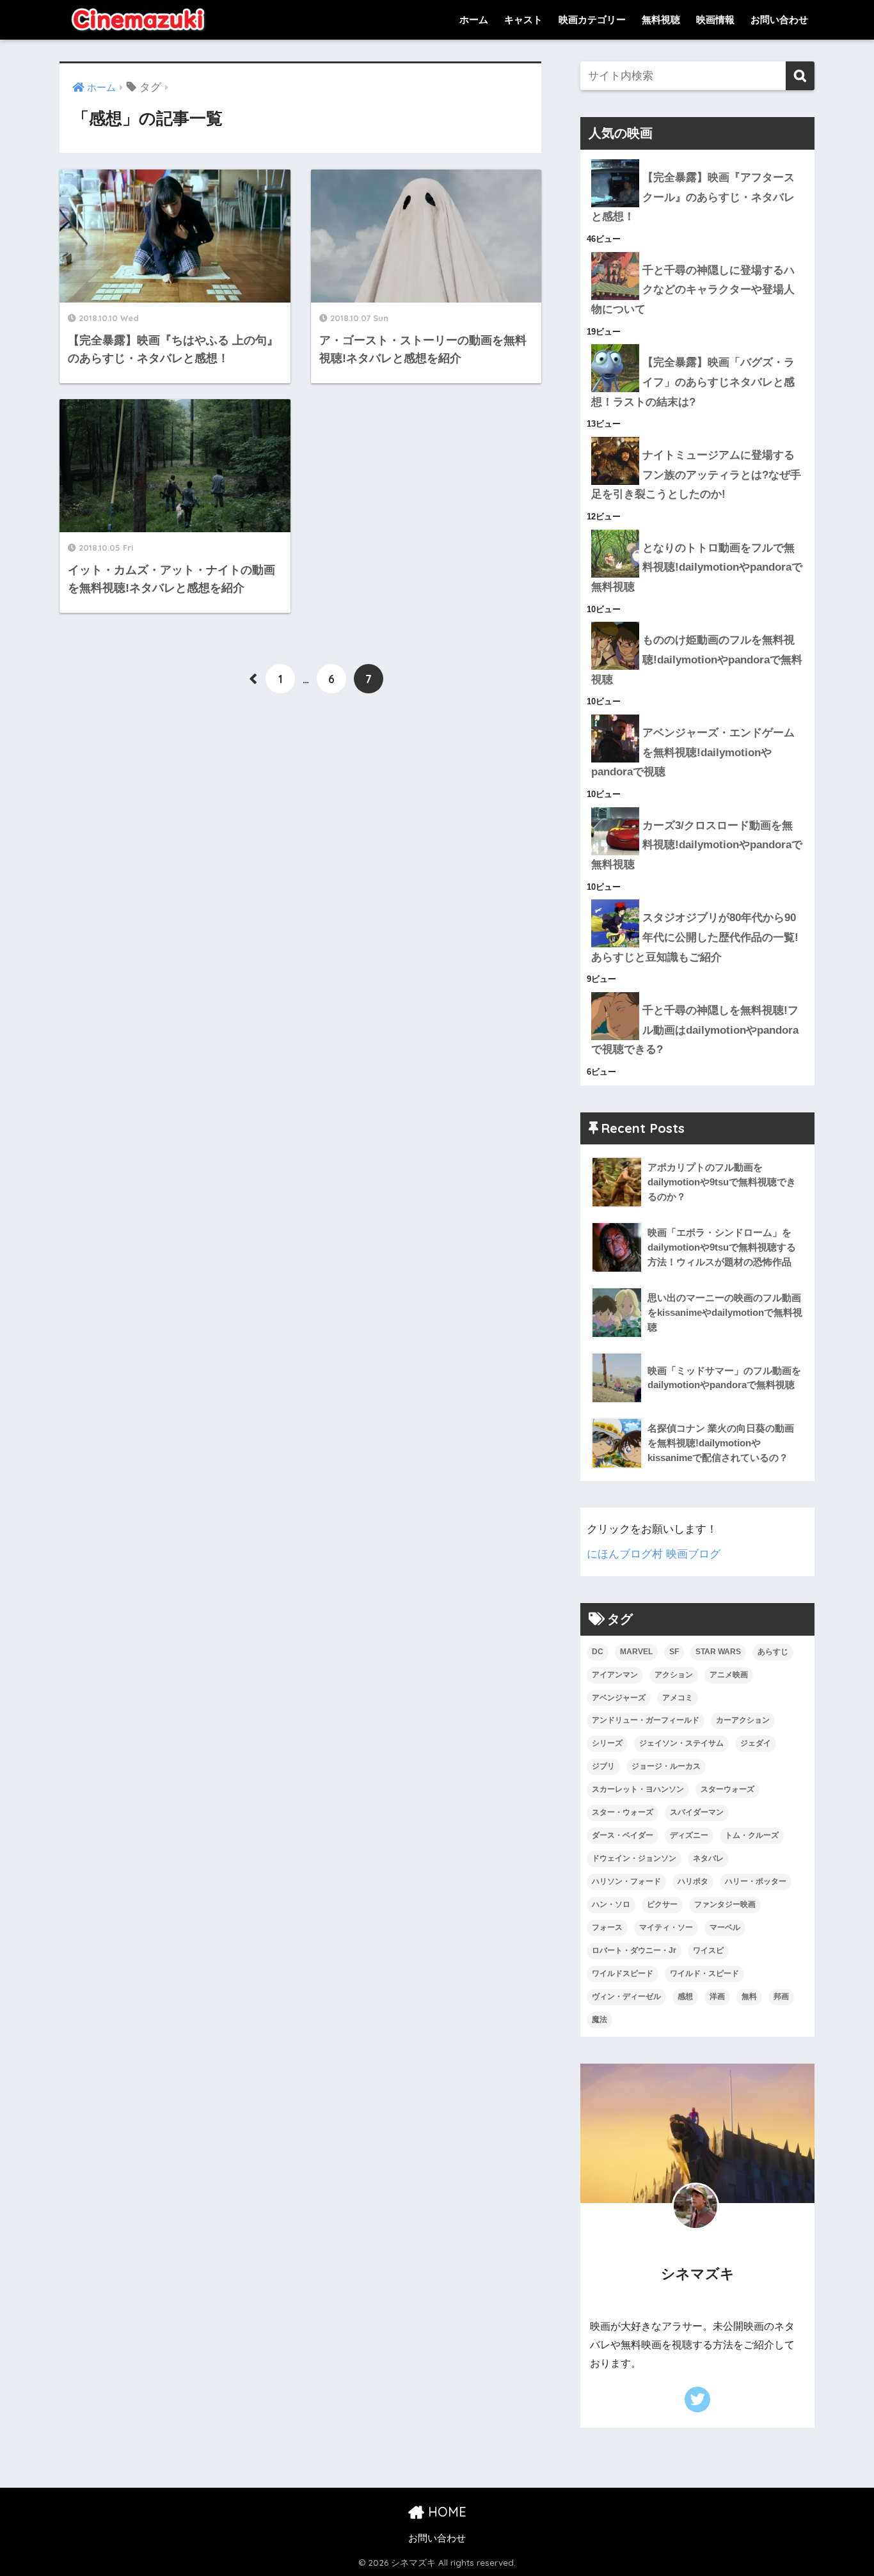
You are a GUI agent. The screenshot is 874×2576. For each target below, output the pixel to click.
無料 (749, 1996)
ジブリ (603, 1766)
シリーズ (607, 1743)
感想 (685, 1996)
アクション (674, 1675)
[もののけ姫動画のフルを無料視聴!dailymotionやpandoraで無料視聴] (697, 622)
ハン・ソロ (611, 1904)
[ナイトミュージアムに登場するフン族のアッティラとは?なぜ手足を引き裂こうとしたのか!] (697, 437)
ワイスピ (708, 1950)
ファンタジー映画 (725, 1904)
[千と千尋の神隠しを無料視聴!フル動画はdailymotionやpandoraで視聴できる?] (697, 992)
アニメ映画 (729, 1675)
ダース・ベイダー (623, 1835)
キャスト (523, 20)
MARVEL (636, 1652)
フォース (607, 1927)
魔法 (600, 2019)
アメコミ (678, 1698)
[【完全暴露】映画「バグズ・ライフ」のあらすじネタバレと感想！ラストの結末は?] (697, 344)
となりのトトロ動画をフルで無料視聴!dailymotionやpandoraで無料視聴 (697, 567)
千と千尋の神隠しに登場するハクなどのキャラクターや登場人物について (693, 290)
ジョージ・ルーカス (666, 1766)
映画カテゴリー (592, 20)
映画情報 (715, 20)
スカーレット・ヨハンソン (638, 1789)
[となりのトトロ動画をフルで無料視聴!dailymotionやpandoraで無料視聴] (697, 530)
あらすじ (773, 1652)
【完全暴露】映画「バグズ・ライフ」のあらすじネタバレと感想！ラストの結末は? (693, 382)
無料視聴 (661, 20)
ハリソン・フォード (626, 1881)
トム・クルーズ (752, 1835)
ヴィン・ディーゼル (626, 1996)
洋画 (717, 1996)
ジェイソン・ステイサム (681, 1743)
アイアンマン (615, 1675)
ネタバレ (708, 1858)
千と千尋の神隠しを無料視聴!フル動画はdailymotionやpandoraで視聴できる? (695, 1030)
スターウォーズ (727, 1789)
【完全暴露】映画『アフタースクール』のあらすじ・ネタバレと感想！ (693, 197)
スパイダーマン (697, 1812)
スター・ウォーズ (623, 1812)
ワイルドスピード (623, 1973)
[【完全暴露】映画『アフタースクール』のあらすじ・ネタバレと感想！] (697, 159)
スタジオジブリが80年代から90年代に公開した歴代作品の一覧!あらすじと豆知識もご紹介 (695, 937)
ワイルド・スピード (704, 1973)
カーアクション (743, 1720)
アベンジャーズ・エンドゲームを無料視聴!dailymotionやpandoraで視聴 (693, 752)
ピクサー (662, 1904)
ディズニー (689, 1835)
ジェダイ (756, 1743)
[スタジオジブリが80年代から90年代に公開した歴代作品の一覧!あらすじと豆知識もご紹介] (697, 899)
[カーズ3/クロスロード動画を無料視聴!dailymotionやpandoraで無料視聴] (697, 807)
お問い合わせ (779, 20)
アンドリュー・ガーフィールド (646, 1720)
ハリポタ (693, 1881)
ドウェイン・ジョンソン (634, 1858)
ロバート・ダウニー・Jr (634, 1950)
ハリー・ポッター (756, 1881)
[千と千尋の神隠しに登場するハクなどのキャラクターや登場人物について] (697, 252)
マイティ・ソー (666, 1927)
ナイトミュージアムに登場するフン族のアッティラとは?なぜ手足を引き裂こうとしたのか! (696, 475)
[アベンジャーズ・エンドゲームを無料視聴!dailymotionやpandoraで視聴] (697, 715)
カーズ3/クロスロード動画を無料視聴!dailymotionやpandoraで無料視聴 (697, 845)
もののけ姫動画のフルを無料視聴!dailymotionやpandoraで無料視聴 (697, 660)
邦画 (781, 1996)
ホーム (474, 20)
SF (674, 1652)
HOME (445, 2512)
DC (598, 1652)
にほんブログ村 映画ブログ (654, 1554)
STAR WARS (718, 1652)
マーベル (725, 1927)
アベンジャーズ (619, 1698)
